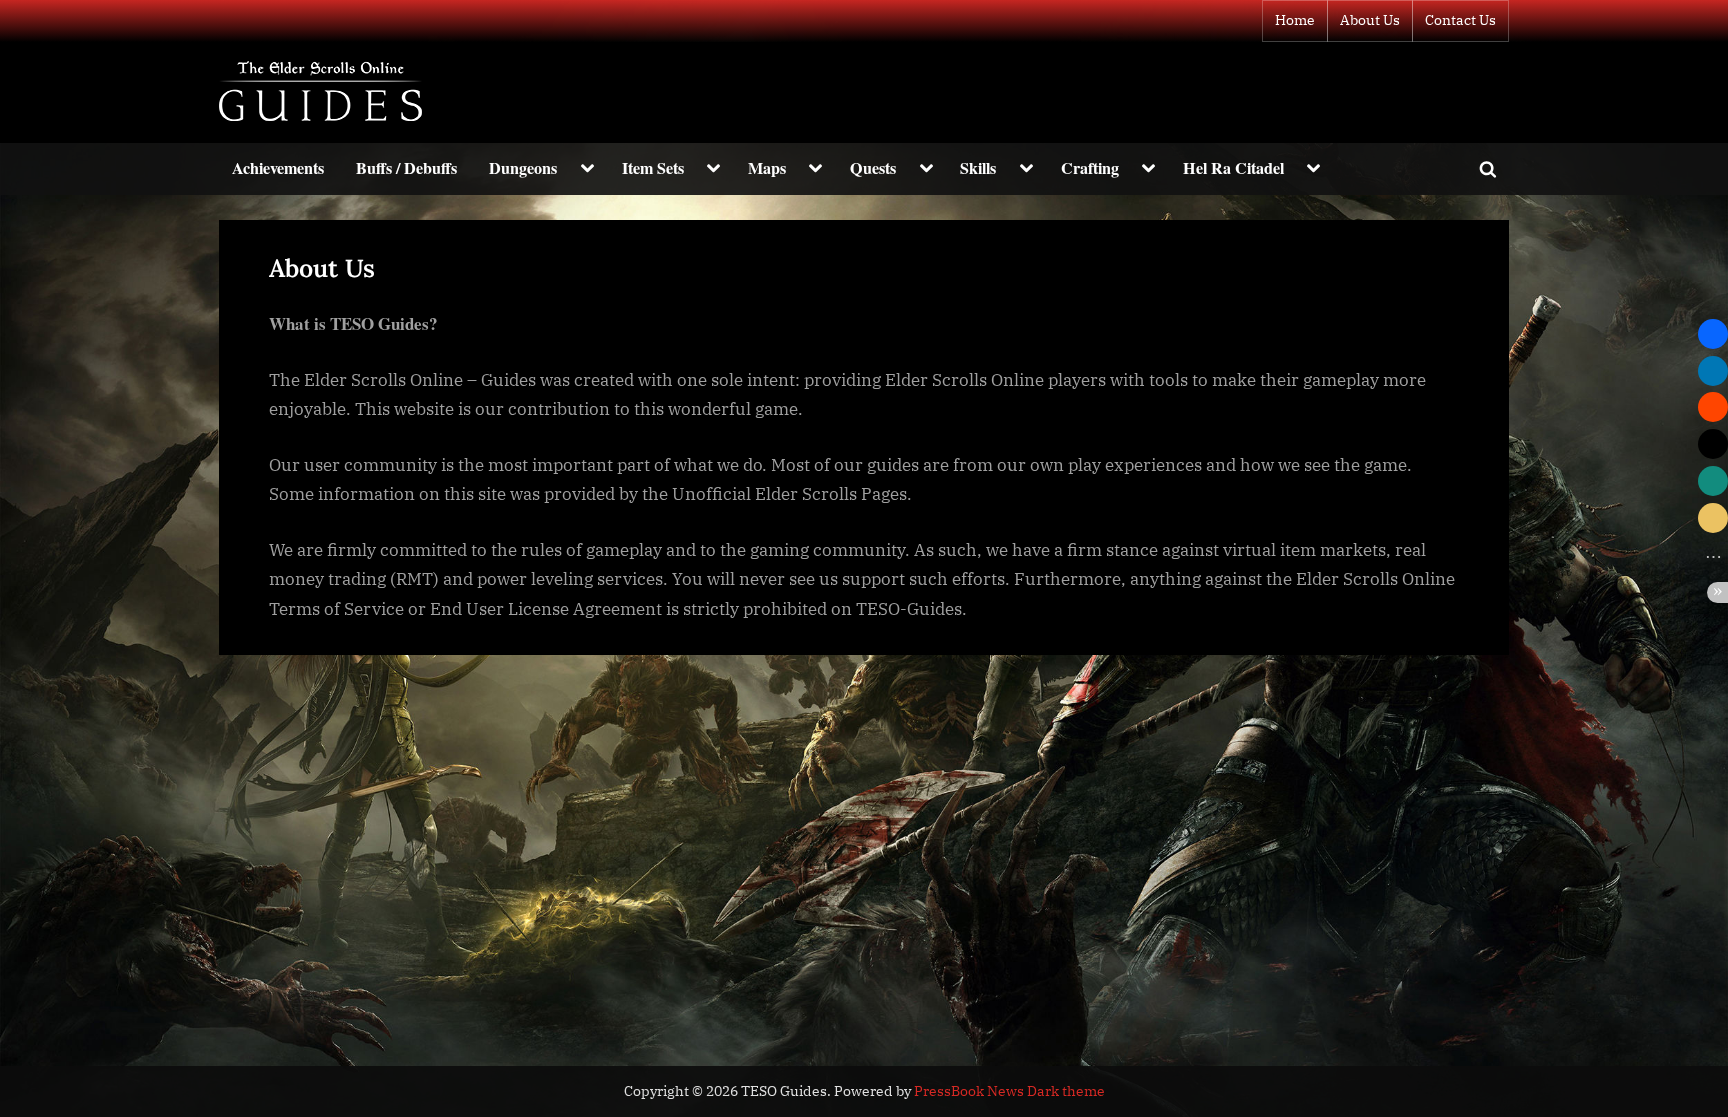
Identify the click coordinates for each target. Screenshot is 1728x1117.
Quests (873, 168)
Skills (978, 168)
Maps (767, 168)
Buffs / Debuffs (406, 168)
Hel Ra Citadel (1233, 168)
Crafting (1090, 168)
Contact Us (1460, 20)
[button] (1713, 334)
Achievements (278, 168)
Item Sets (653, 168)
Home (1295, 20)
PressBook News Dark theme (1009, 1091)
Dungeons (523, 168)
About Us (1370, 20)
